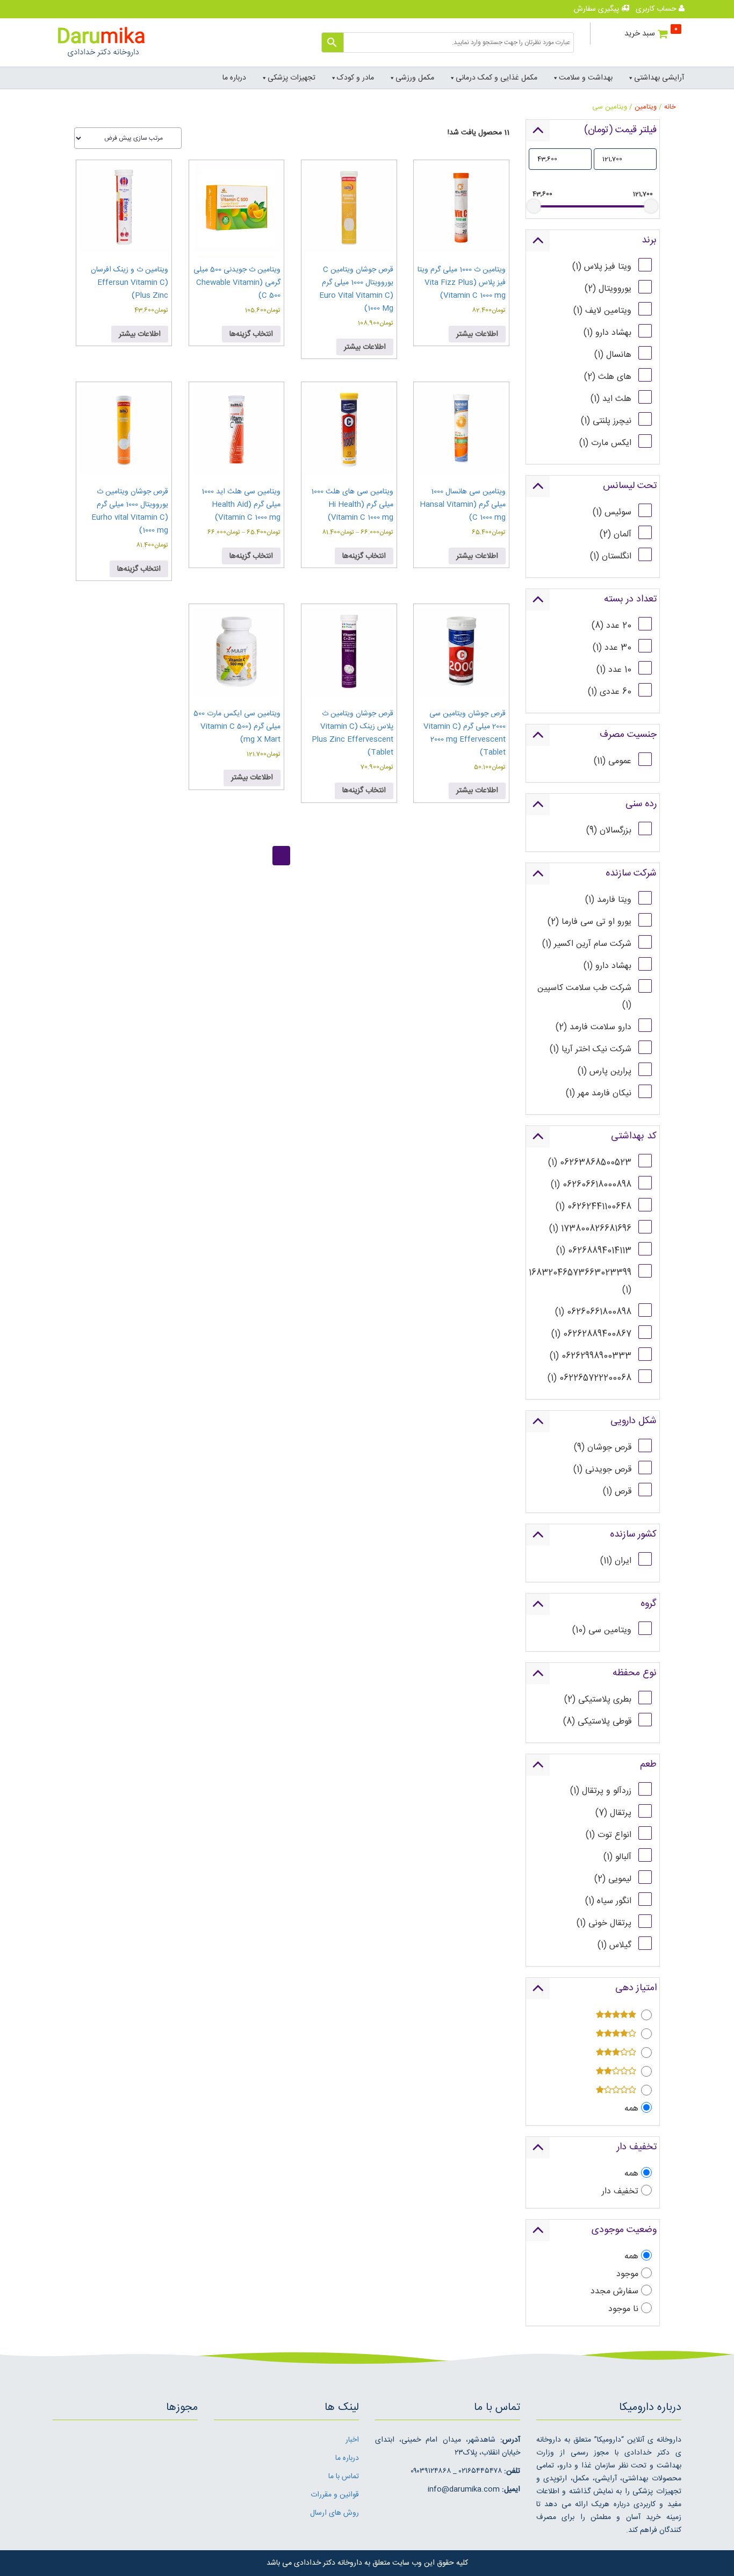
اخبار (352, 2440)
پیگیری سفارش (598, 9)
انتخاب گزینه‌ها (251, 334)
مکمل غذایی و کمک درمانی (496, 78)
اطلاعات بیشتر (477, 334)
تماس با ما (344, 2477)
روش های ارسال (334, 2513)
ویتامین (646, 107)
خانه (670, 107)
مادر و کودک (355, 78)
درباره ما (234, 78)
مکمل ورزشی (415, 78)
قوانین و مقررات (335, 2495)
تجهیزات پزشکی (292, 78)
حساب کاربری (657, 9)
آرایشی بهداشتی (659, 78)
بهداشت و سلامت (586, 78)
